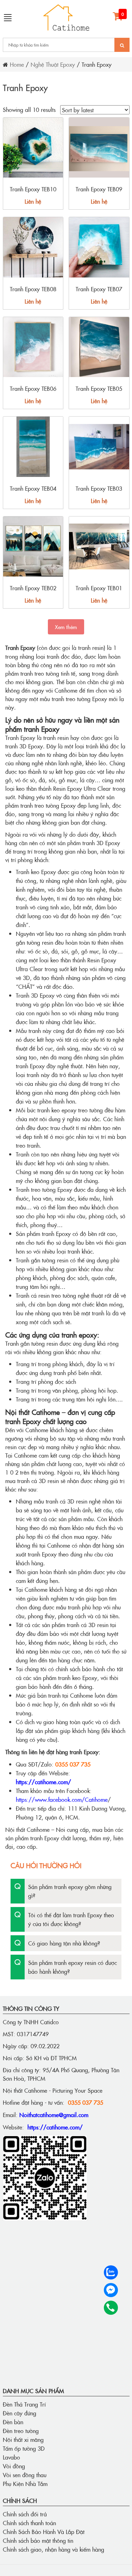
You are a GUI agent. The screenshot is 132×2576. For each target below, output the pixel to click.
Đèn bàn (13, 2422)
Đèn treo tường (21, 2431)
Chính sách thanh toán (29, 2523)
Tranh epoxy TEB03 (99, 488)
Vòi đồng (14, 2466)
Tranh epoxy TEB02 (33, 588)
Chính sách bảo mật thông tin (38, 2540)
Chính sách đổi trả (25, 2514)
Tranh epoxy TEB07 (99, 289)
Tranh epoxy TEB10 (33, 189)
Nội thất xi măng (23, 2439)
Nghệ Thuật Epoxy (53, 64)
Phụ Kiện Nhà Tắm (25, 2484)
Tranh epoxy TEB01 (99, 588)
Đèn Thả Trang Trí (24, 2404)
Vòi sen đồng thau (25, 2475)
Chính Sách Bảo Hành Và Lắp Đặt (44, 2532)
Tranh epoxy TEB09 (99, 189)
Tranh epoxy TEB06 (33, 388)
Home (17, 64)
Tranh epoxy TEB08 (33, 289)
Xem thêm (66, 627)
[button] (66, 1891)
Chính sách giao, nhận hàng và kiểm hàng (54, 2549)
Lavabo (11, 2457)
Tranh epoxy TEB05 (99, 388)
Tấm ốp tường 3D (24, 2448)
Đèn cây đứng (20, 2413)
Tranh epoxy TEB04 (33, 488)
